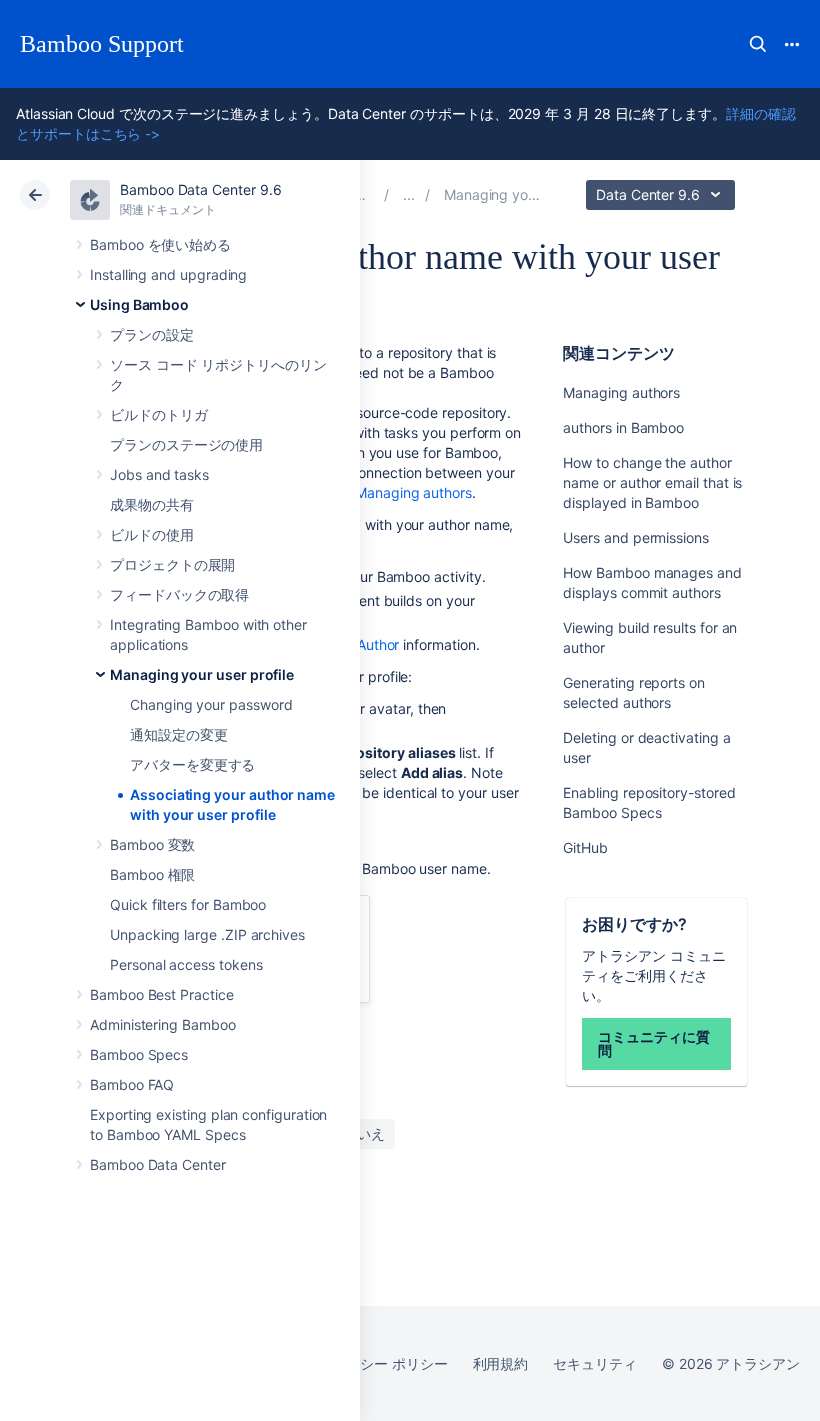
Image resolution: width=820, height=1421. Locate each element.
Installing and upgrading (168, 274)
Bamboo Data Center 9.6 (200, 189)
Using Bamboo (139, 304)
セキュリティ (595, 1363)
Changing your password (211, 704)
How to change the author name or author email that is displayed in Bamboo (652, 482)
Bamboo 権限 (152, 874)
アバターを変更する (192, 764)
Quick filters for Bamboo (188, 904)
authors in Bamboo (623, 427)
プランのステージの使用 (186, 444)
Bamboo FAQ (132, 1084)
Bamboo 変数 (152, 844)
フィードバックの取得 (179, 594)
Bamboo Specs (139, 1054)
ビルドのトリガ (159, 414)
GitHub (585, 847)
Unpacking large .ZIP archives (207, 934)
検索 (758, 44)
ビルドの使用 (152, 534)
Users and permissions (636, 537)
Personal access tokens (186, 964)
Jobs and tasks (159, 474)
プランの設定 (152, 334)
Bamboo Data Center (158, 1164)
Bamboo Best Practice (162, 994)
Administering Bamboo (163, 1024)
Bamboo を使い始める (160, 244)
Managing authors (621, 392)
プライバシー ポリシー (375, 1363)
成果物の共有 (152, 504)
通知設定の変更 (179, 734)
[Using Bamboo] (409, 194)
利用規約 (501, 1363)
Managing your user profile (202, 674)
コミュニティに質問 (653, 1043)
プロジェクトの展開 (172, 564)
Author (378, 644)
